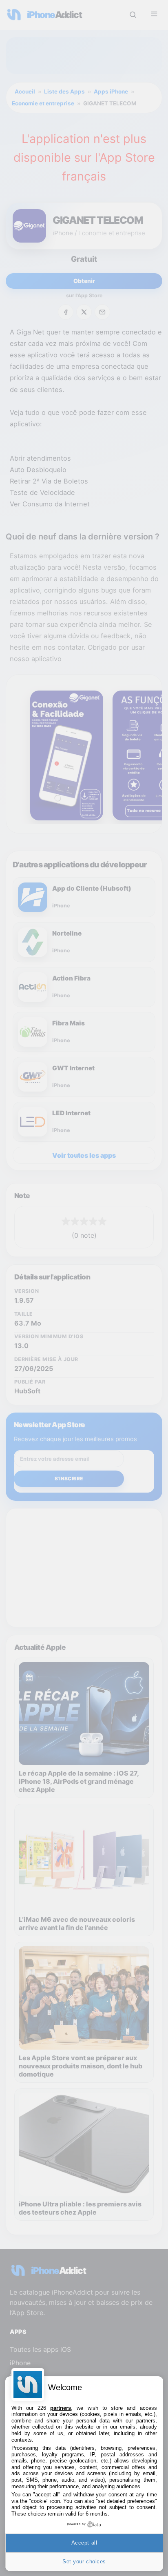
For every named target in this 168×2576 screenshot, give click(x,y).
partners (61, 2408)
